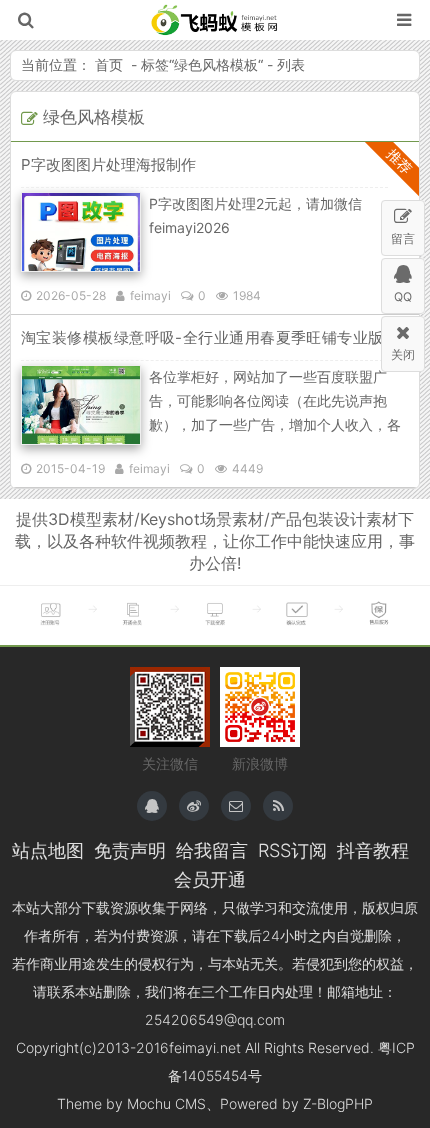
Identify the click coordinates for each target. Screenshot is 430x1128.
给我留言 (212, 850)
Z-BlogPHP (338, 1103)
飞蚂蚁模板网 (215, 20)
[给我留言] (236, 806)
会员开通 (210, 879)
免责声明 (130, 850)
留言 (403, 238)
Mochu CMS (166, 1103)
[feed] (278, 806)
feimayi (150, 295)
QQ (403, 296)
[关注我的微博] (194, 806)
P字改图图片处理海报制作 (108, 164)
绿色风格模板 (216, 64)
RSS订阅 (292, 850)
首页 (109, 64)
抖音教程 (373, 850)
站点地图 (48, 850)
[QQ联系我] (152, 806)
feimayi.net (205, 1047)
